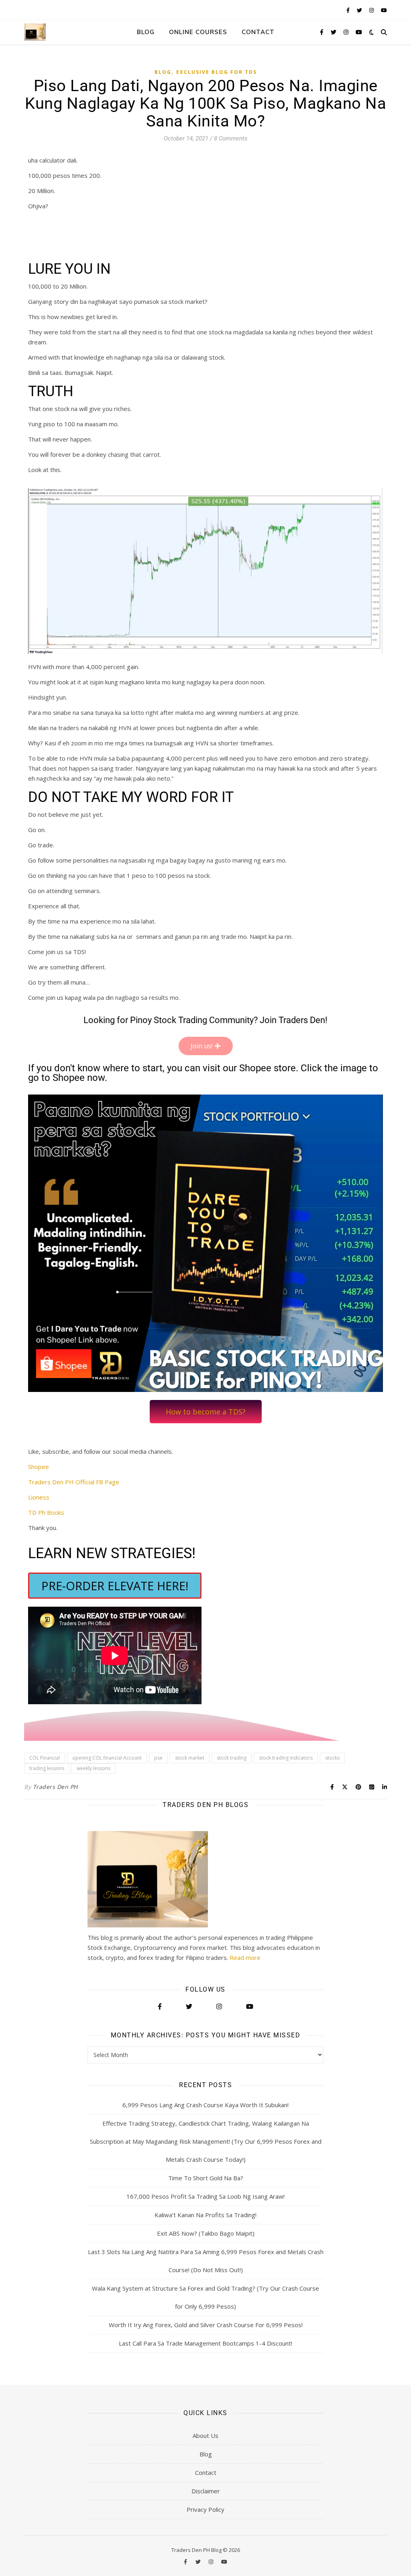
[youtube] (384, 10)
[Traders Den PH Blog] (35, 32)
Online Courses (198, 32)
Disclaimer (206, 2491)
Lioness (39, 1497)
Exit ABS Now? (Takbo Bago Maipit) (206, 2233)
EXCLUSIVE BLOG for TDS (217, 72)
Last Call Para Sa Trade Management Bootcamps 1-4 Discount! (205, 2343)
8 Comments (231, 138)
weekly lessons (94, 1768)
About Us (205, 2436)
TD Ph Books (46, 1512)
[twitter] (360, 10)
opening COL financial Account (107, 1758)
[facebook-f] (349, 10)
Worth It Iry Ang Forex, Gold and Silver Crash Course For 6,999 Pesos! (206, 2325)
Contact (258, 32)
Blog (146, 32)
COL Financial (45, 1758)
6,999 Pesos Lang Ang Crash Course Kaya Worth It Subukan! (205, 2105)
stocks (332, 1758)
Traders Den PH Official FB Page (74, 1482)
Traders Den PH (55, 1787)
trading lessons (47, 1768)
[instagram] (372, 10)
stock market (190, 1758)
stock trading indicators (286, 1758)
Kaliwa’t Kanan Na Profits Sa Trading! (205, 2215)
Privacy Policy (205, 2509)
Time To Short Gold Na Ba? (206, 2178)
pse (158, 1758)
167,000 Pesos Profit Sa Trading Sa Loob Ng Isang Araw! (205, 2196)
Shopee (39, 1467)
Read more (245, 1957)
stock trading (232, 1758)
